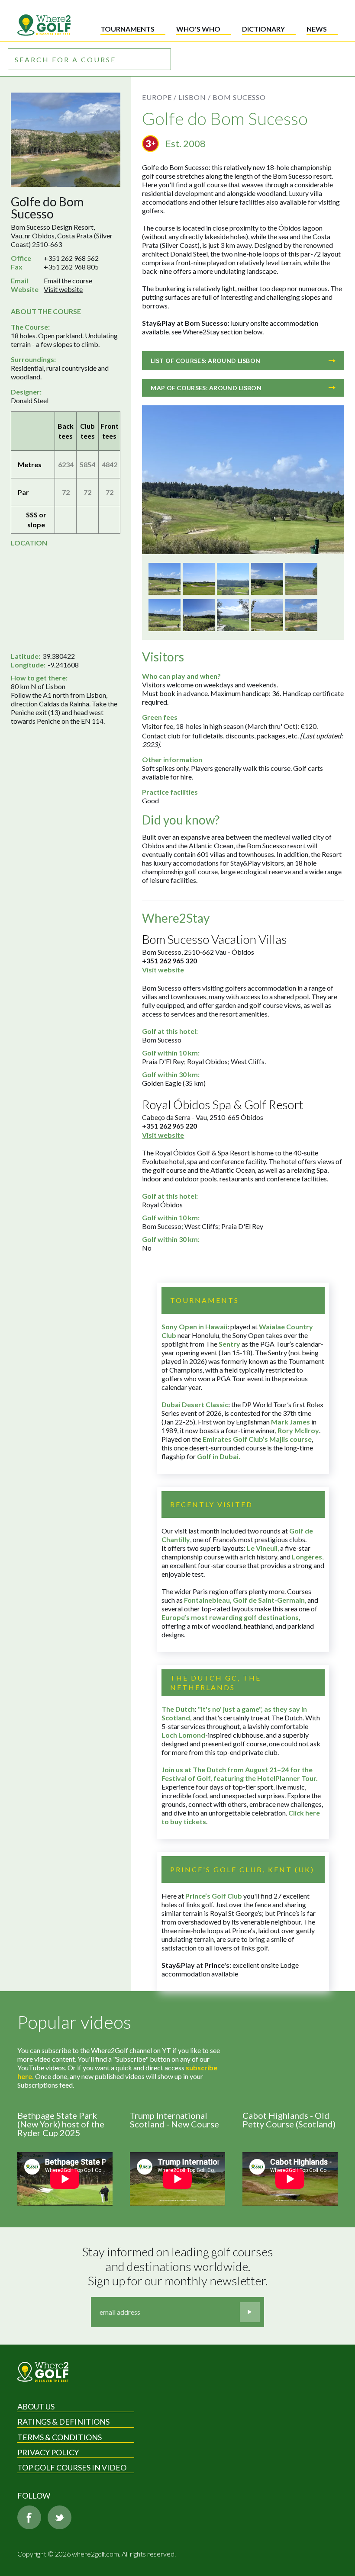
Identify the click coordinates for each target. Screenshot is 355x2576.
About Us (36, 2406)
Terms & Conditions (60, 2437)
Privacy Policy (48, 2452)
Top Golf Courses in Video (72, 2467)
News (317, 29)
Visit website (63, 289)
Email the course (68, 281)
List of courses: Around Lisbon (205, 361)
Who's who (198, 29)
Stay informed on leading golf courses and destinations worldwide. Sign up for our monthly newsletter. (179, 2266)
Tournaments (127, 29)
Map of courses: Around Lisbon (206, 388)
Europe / (159, 97)
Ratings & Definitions (63, 2422)
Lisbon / (195, 97)
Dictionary (263, 29)
